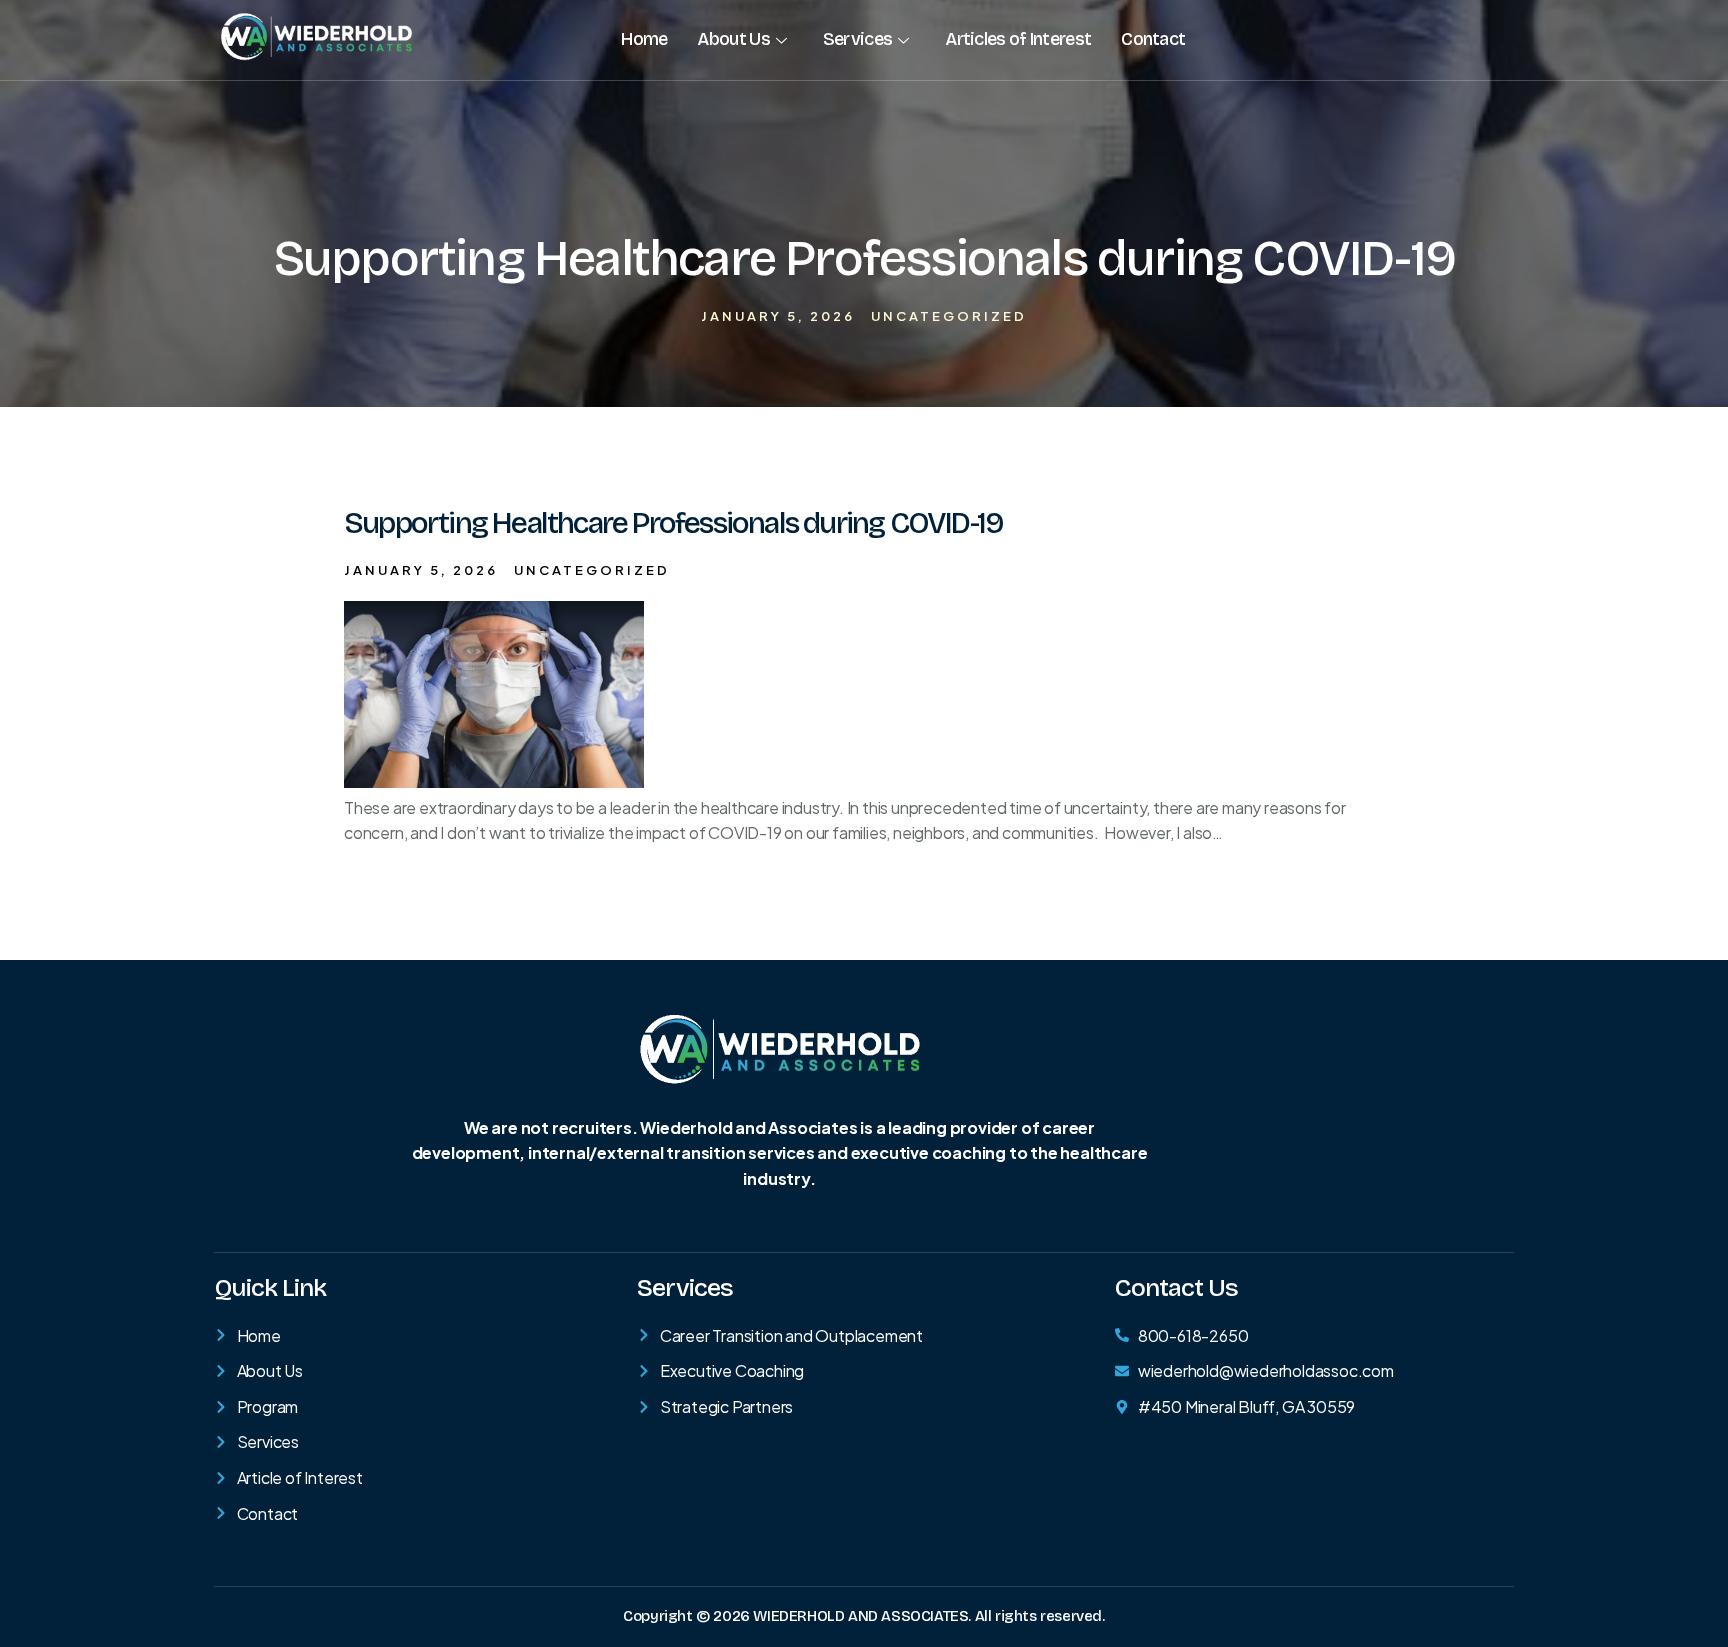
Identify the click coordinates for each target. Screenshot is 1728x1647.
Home (644, 39)
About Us (733, 39)
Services (857, 39)
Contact (1153, 39)
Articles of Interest (1018, 39)
